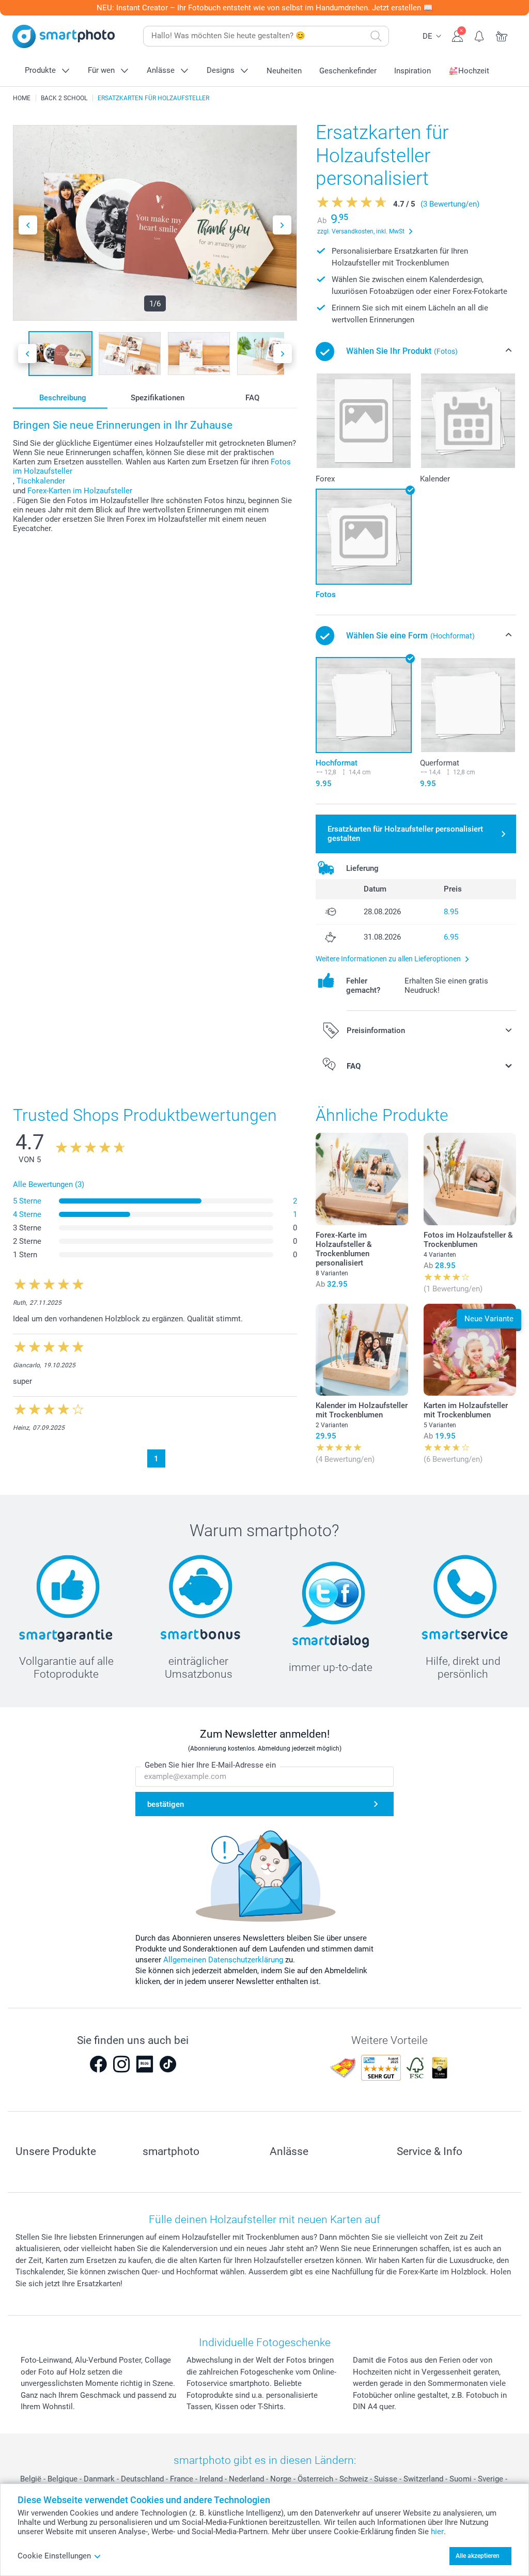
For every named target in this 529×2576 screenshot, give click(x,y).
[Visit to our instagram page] (121, 2064)
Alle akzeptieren (478, 2556)
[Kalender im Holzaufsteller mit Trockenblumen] (362, 1350)
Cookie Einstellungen (54, 2556)
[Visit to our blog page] (145, 2064)
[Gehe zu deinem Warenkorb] (502, 35)
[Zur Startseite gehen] (64, 36)
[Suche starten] (376, 36)
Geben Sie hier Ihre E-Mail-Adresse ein (210, 1765)
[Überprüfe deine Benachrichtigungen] (480, 35)
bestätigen (166, 1804)
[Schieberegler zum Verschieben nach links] (28, 225)
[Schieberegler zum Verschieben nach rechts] (282, 225)
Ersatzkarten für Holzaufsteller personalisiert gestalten (405, 834)
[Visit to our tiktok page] (168, 2064)
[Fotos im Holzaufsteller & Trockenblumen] (470, 1179)
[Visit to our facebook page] (98, 2064)
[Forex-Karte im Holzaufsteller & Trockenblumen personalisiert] (362, 1179)
